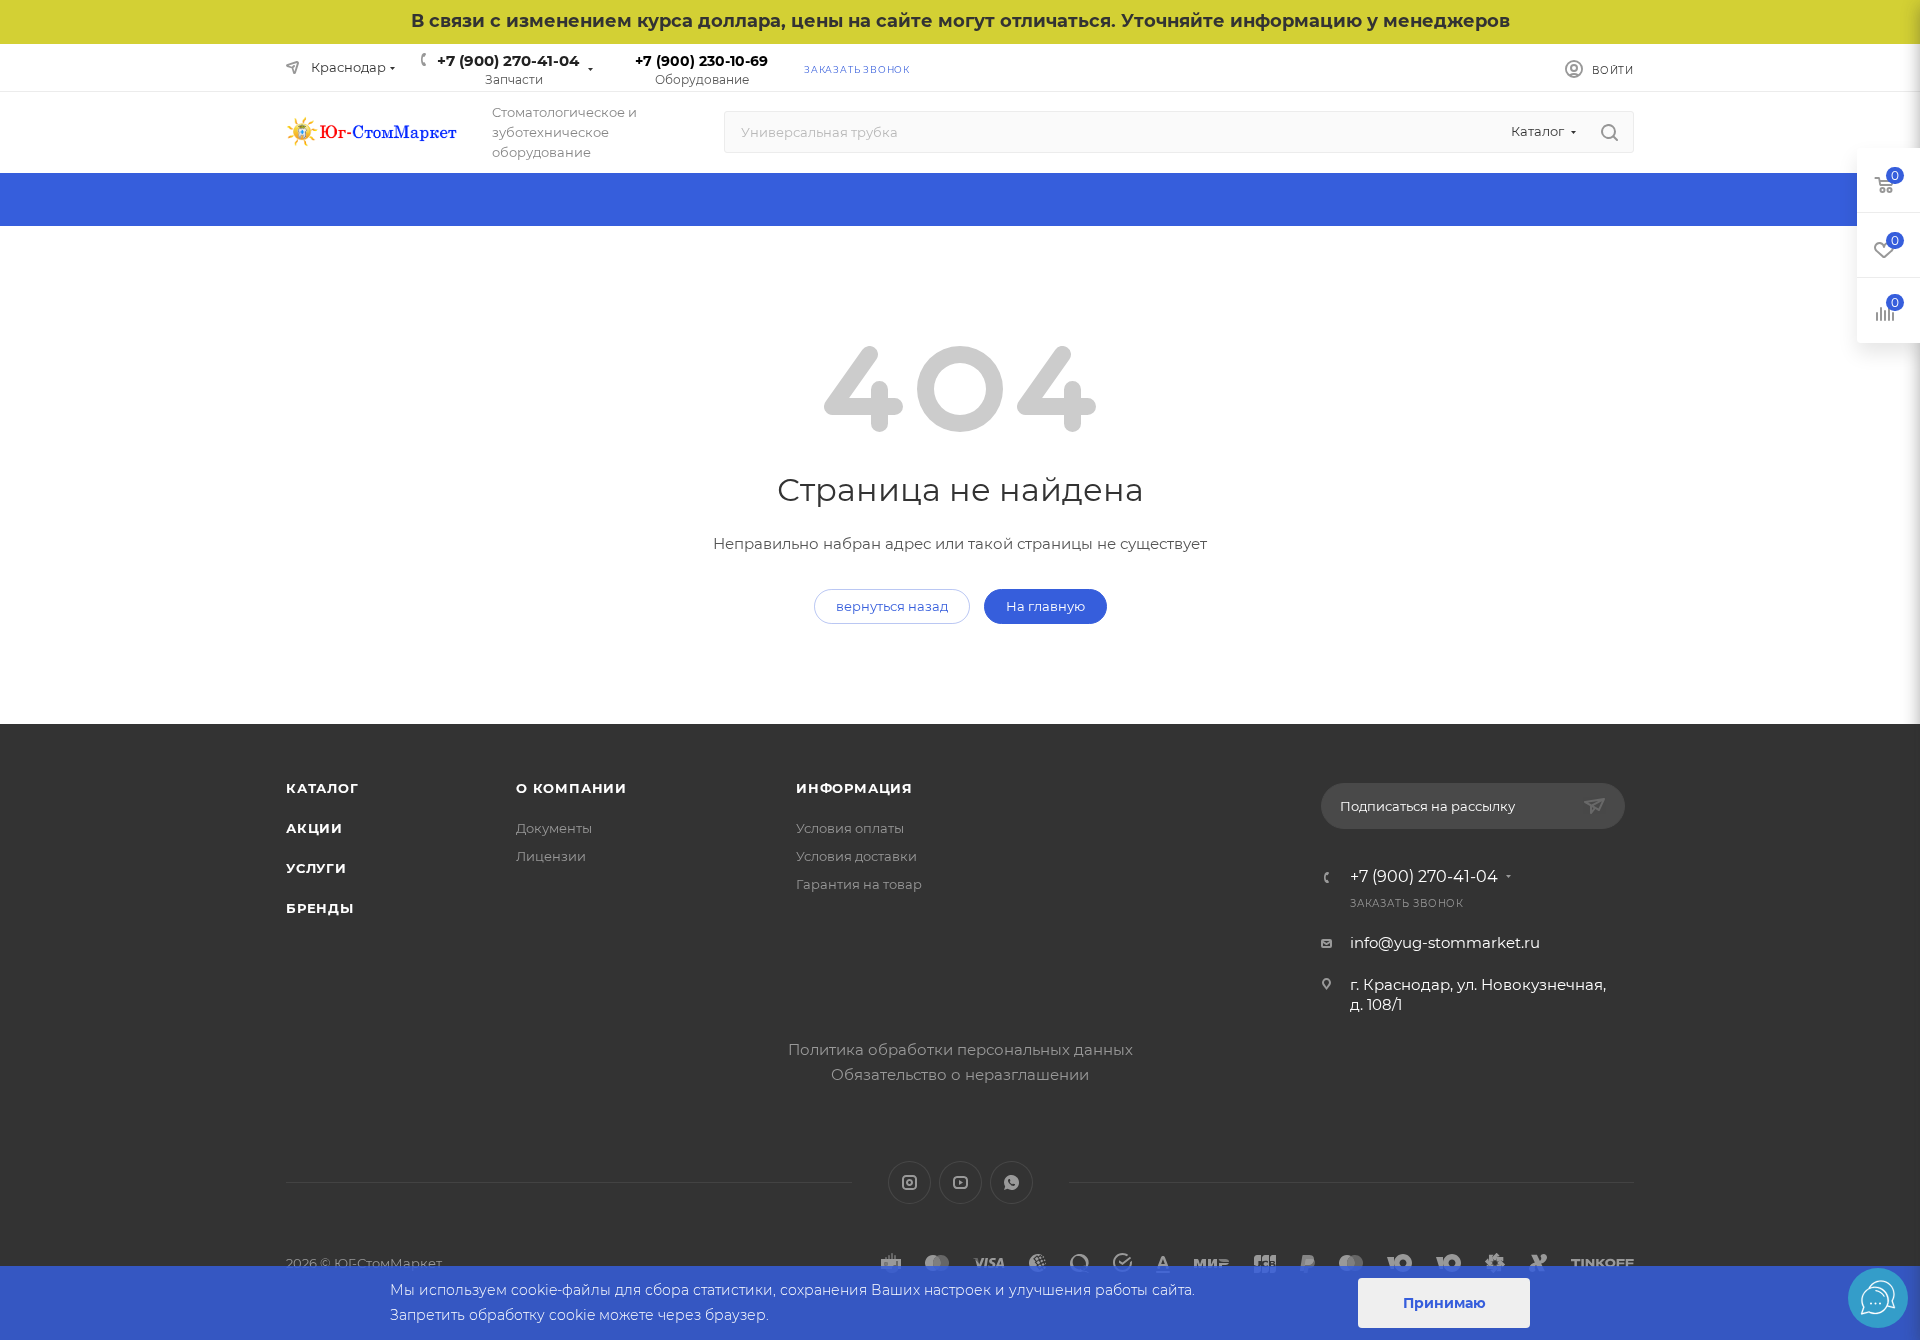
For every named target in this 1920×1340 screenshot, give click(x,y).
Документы (554, 828)
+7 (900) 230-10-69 (701, 61)
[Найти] (1609, 132)
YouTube (960, 1182)
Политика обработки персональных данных (960, 1049)
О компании (571, 788)
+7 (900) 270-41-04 (508, 60)
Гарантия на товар (859, 884)
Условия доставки (856, 856)
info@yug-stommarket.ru (1445, 942)
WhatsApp (1011, 1182)
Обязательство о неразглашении (960, 1074)
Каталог (322, 788)
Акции (314, 828)
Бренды (320, 908)
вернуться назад (892, 606)
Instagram (909, 1182)
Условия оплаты (850, 828)
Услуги (316, 868)
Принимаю (1444, 1303)
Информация (854, 788)
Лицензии (551, 856)
